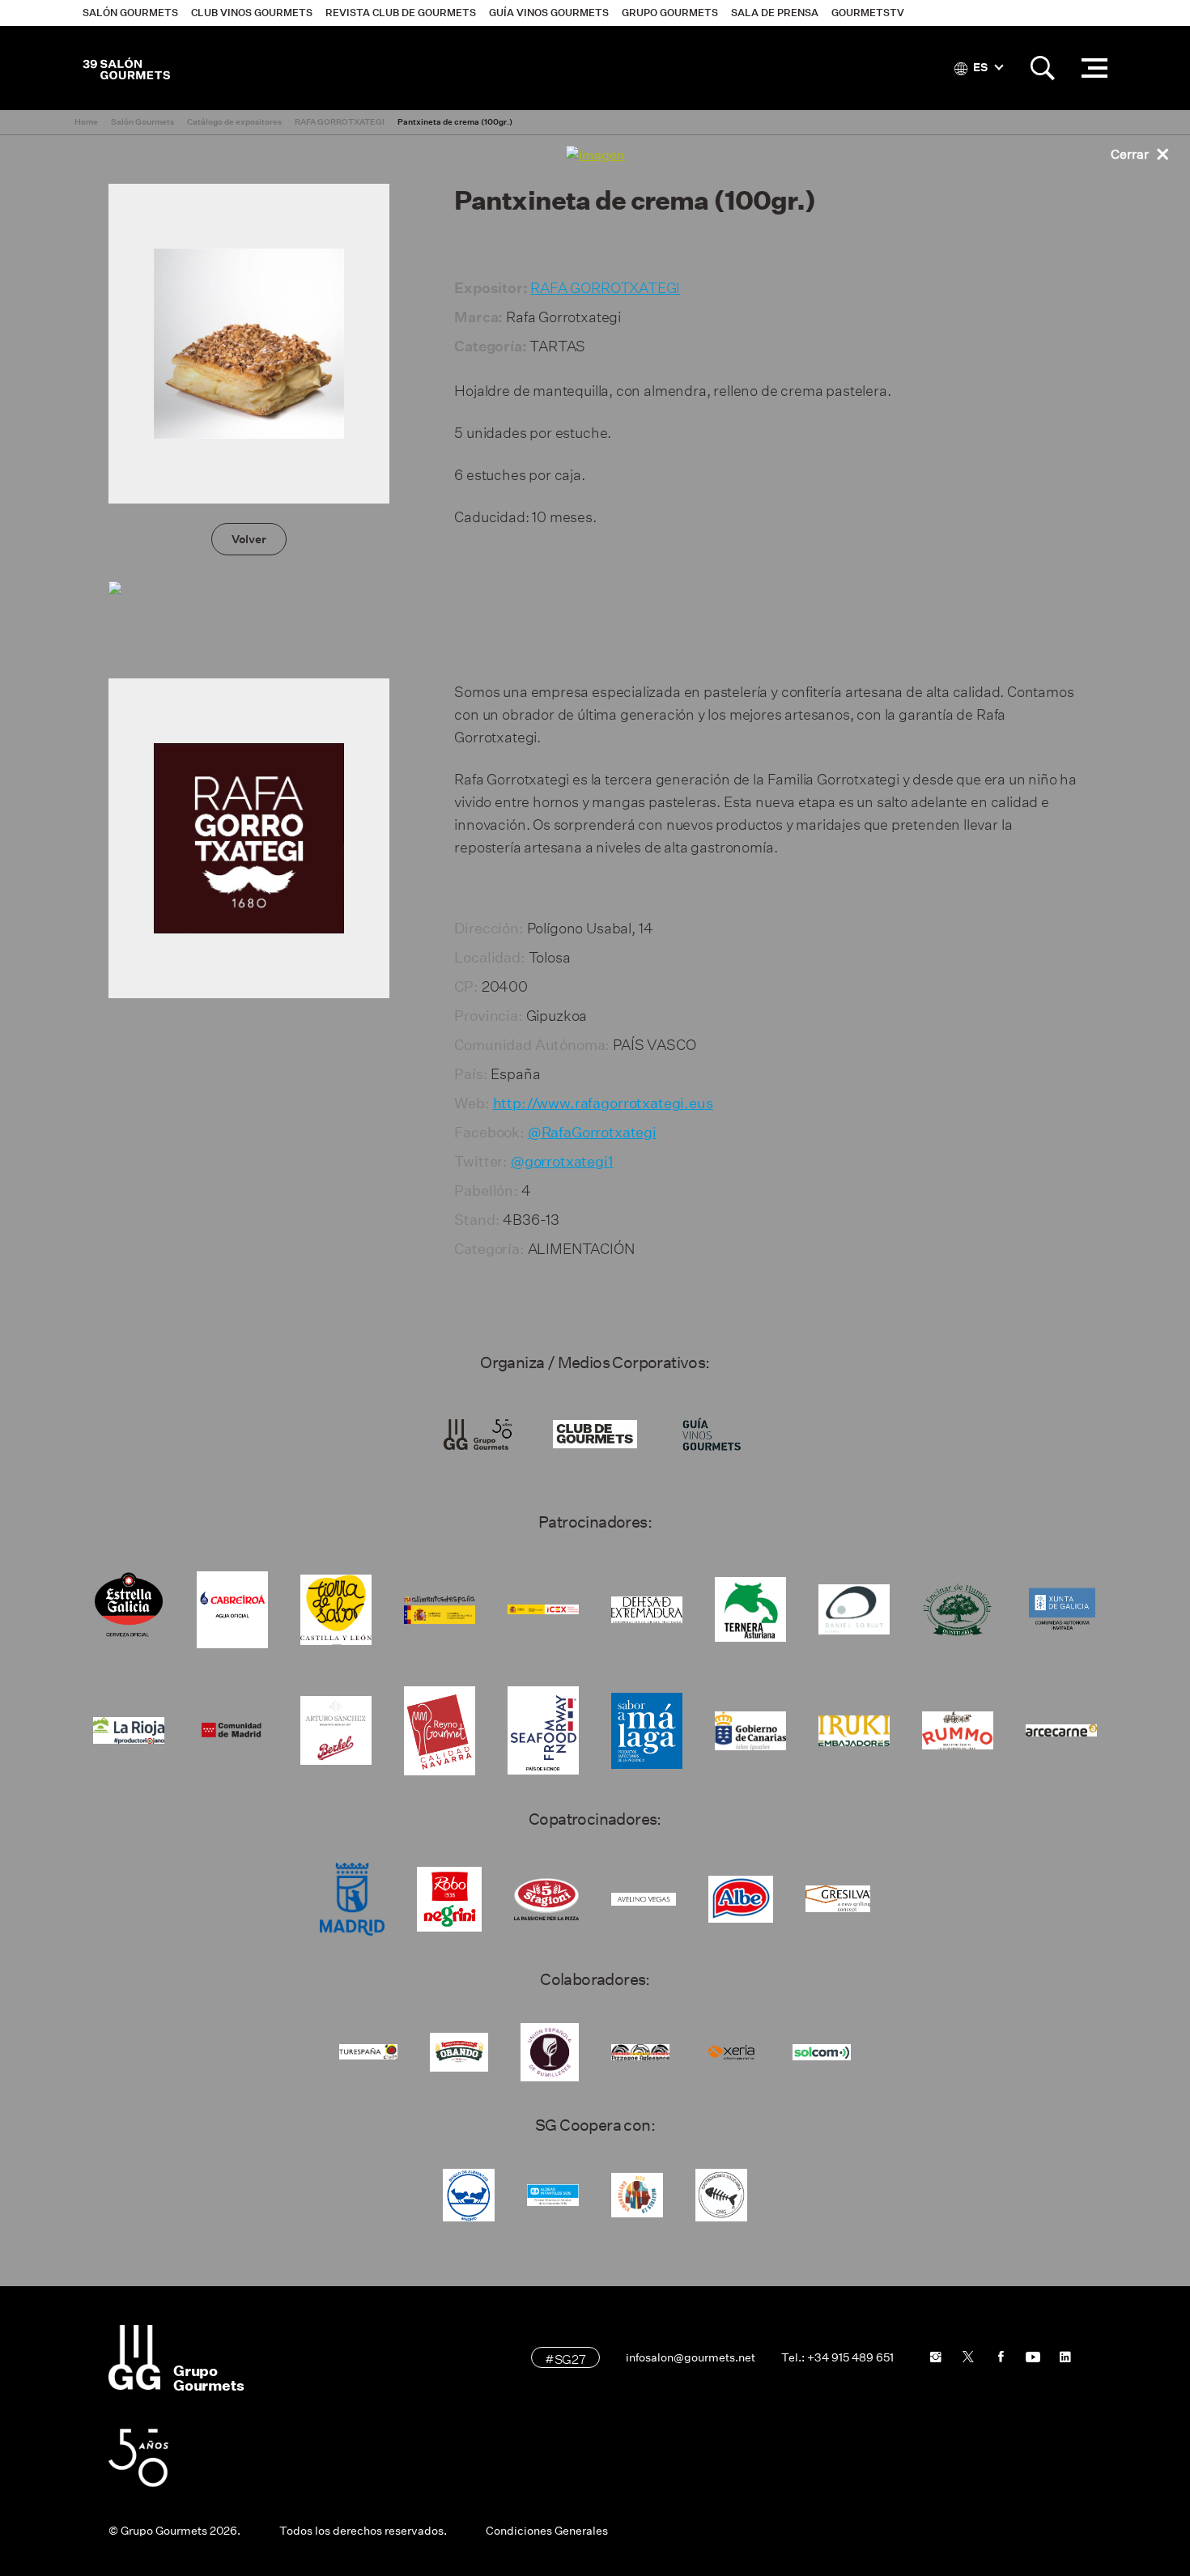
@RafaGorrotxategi (592, 1133)
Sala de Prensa (775, 13)
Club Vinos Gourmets (252, 13)
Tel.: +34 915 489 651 (837, 2357)
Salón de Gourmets (126, 68)
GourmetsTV (868, 13)
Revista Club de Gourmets (401, 13)
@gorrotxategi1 (562, 1162)
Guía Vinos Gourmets (549, 13)
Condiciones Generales (547, 2531)
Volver (249, 539)
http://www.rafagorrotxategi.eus (603, 1103)
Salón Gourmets (130, 13)
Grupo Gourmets (670, 13)
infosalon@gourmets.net (691, 2357)
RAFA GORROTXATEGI (605, 285)
